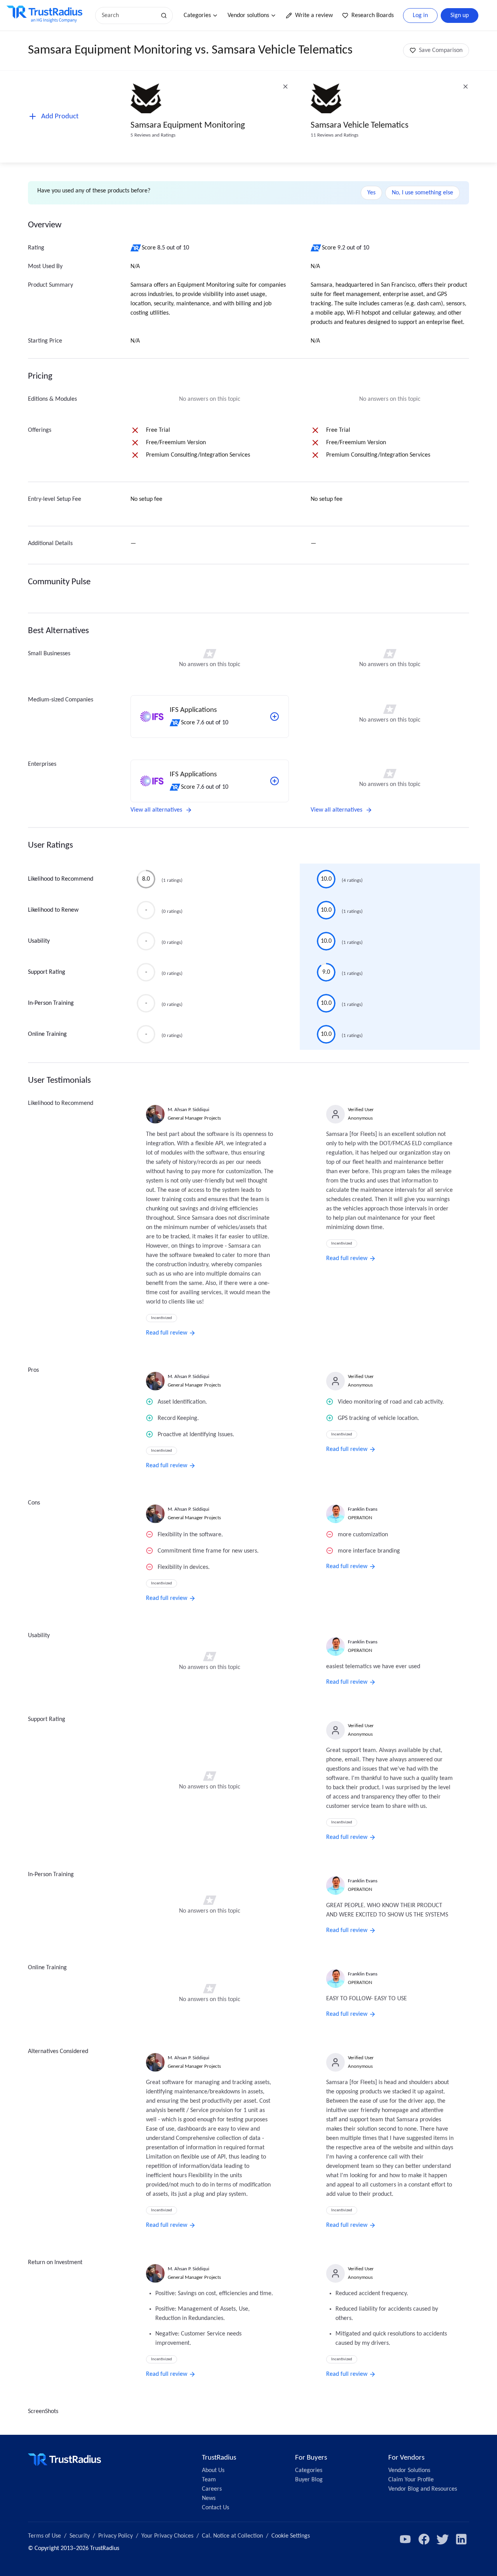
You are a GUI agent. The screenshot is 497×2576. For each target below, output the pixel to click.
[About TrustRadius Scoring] (136, 248)
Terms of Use (44, 2536)
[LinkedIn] (461, 2539)
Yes (371, 193)
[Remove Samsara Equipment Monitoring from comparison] (285, 87)
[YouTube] (405, 2539)
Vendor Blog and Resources (423, 2489)
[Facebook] (424, 2539)
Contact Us (215, 2508)
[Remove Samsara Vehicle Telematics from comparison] (466, 87)
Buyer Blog (309, 2480)
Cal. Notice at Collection (232, 2536)
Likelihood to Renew (53, 910)
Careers (212, 2489)
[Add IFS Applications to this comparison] (275, 717)
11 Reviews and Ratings (335, 135)
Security (80, 2536)
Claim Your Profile (411, 2480)
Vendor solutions (248, 16)
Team (209, 2480)
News (209, 2498)
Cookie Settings (291, 2536)
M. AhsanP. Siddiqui (189, 1110)
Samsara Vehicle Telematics (360, 126)
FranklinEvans (363, 1509)
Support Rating (47, 972)
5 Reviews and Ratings (153, 135)
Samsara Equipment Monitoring (188, 126)
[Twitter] (443, 2539)
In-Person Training (51, 1003)
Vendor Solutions (409, 2470)
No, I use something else (422, 193)
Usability (39, 941)
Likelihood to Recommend (61, 879)
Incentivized (162, 1318)
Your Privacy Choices (167, 2536)
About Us (213, 2470)
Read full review (167, 1333)
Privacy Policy (116, 2536)
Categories (197, 16)
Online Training (47, 1034)
